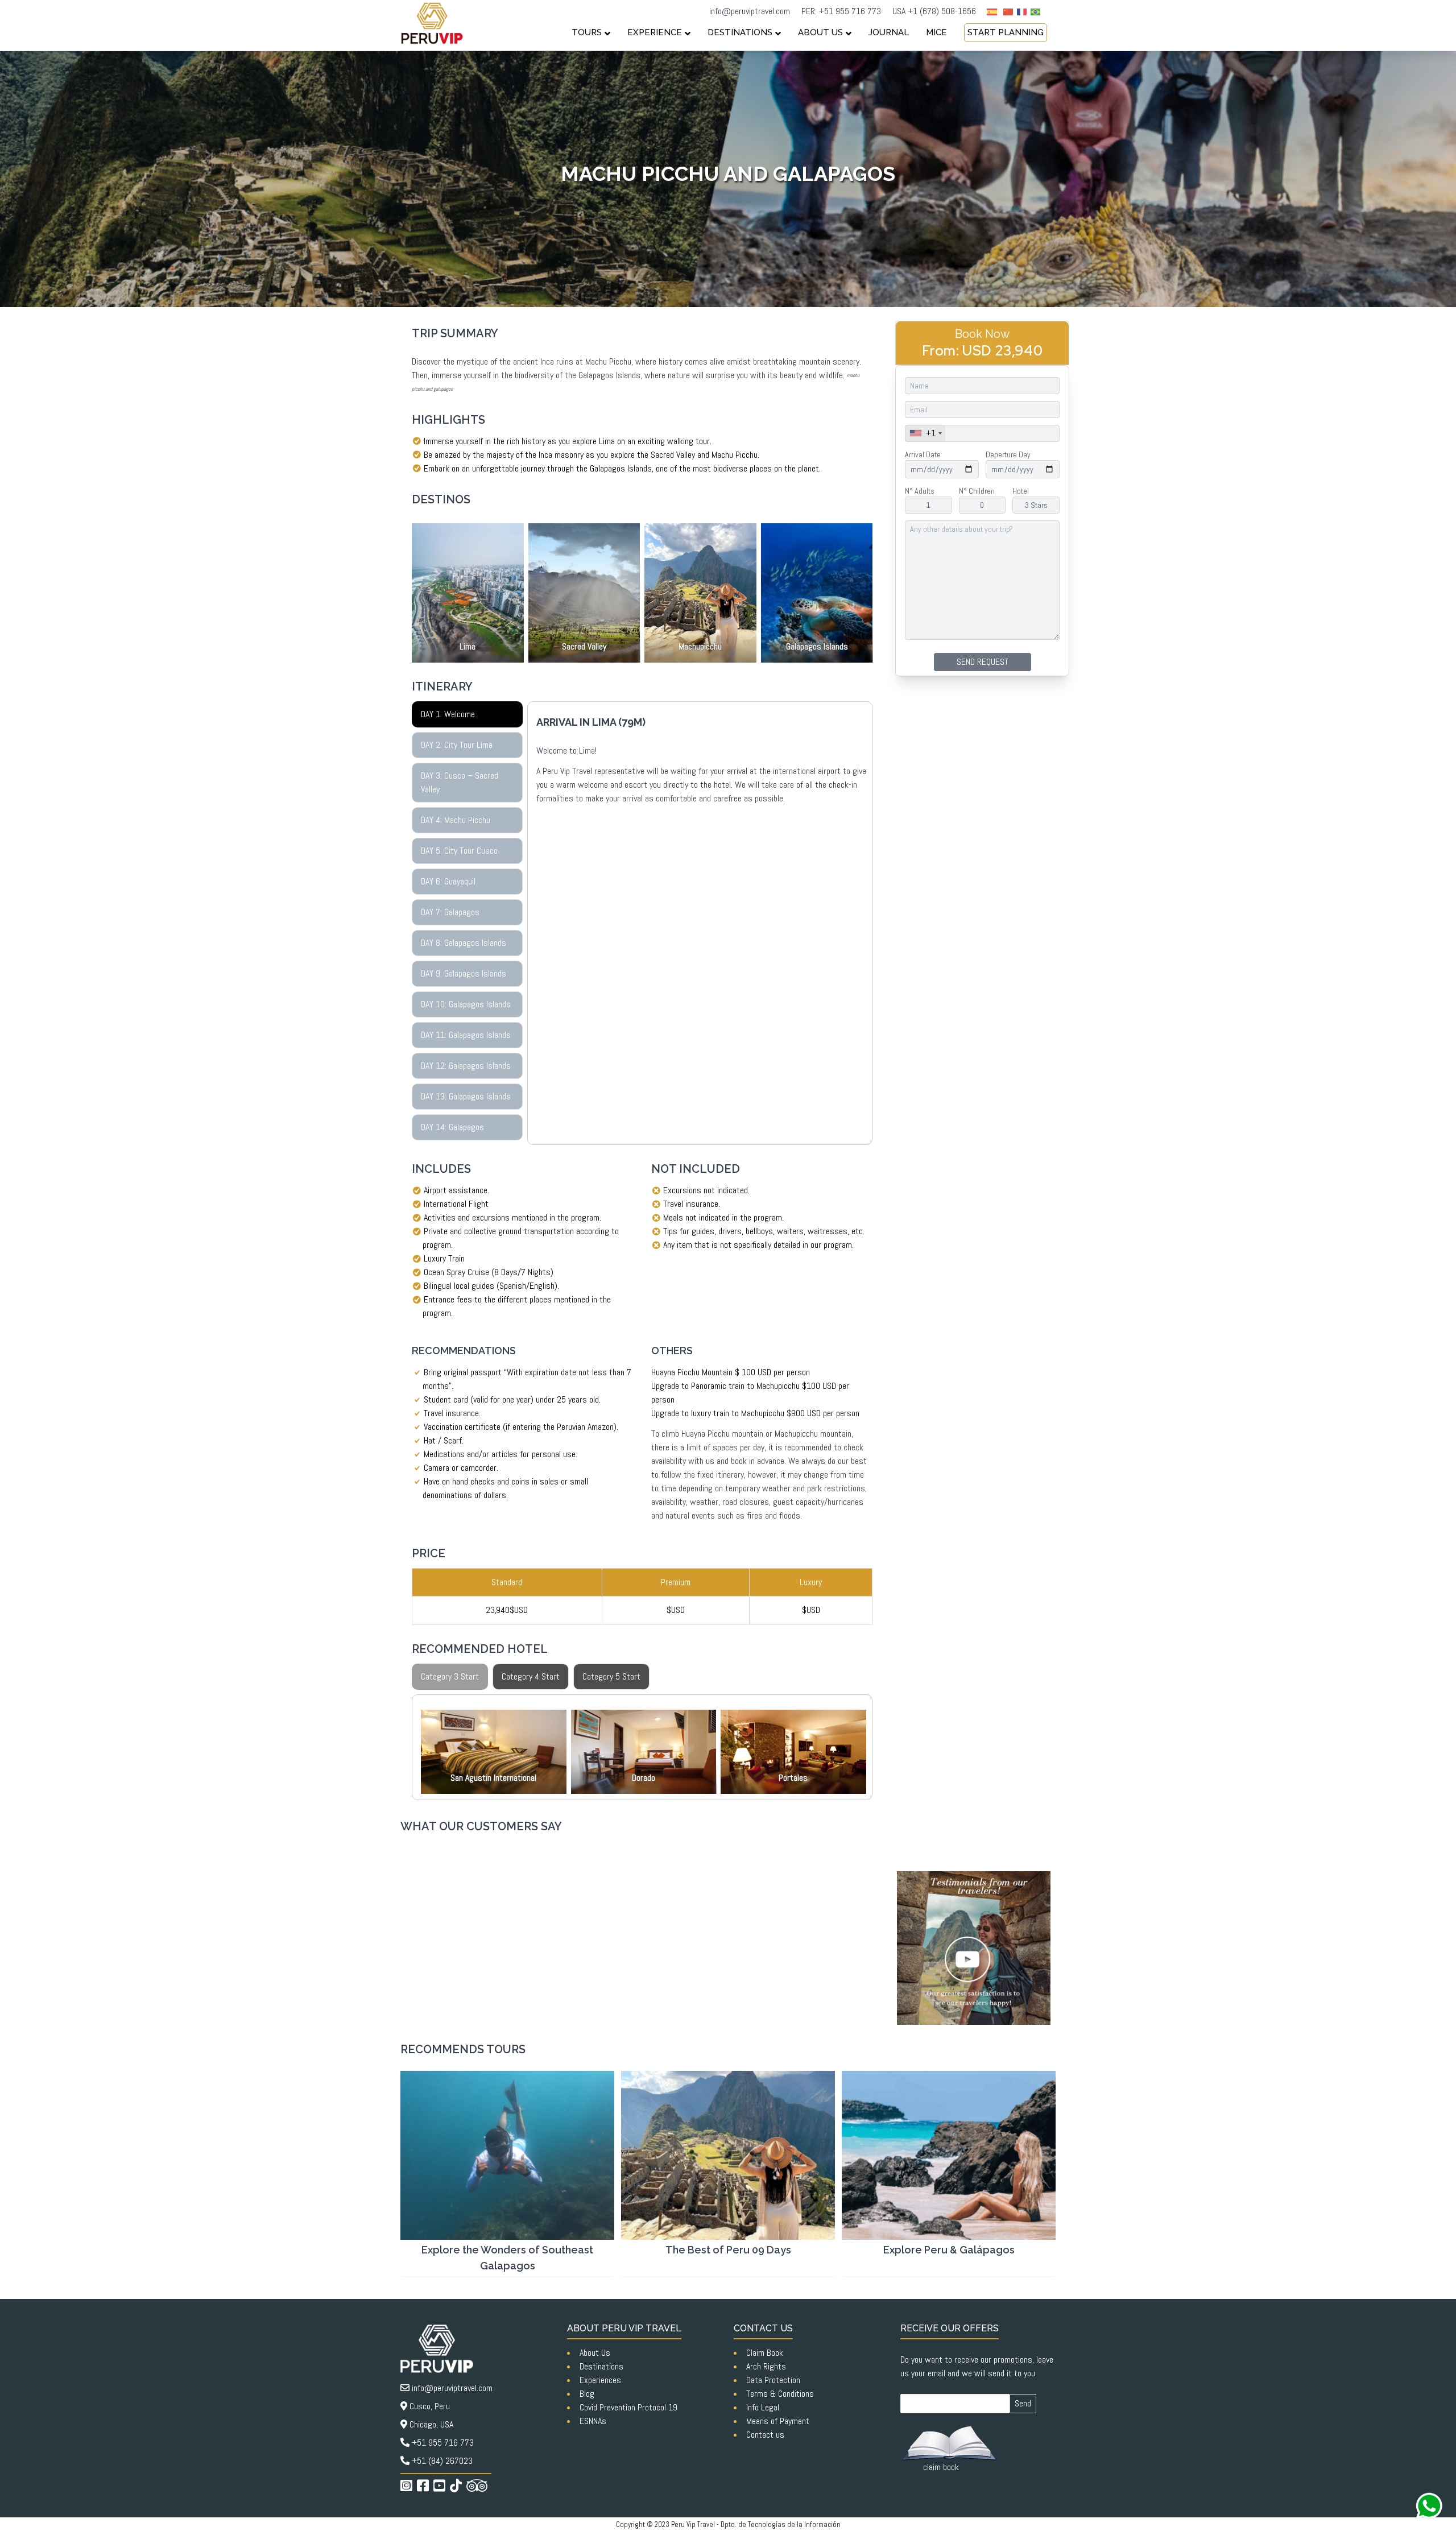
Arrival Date (923, 454)
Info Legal (763, 2407)
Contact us (765, 2435)
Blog (587, 2394)
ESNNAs (593, 2421)
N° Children (977, 491)
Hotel (1021, 491)
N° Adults (920, 491)
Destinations (601, 2366)
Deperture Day (1008, 454)
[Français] (1024, 11)
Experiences (600, 2380)
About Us (595, 2353)
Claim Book (765, 2353)
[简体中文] (1010, 11)
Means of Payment (778, 2421)
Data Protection (773, 2380)
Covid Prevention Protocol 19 (628, 2407)
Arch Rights (766, 2366)
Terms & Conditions (780, 2394)
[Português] (1037, 11)
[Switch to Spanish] (992, 12)
